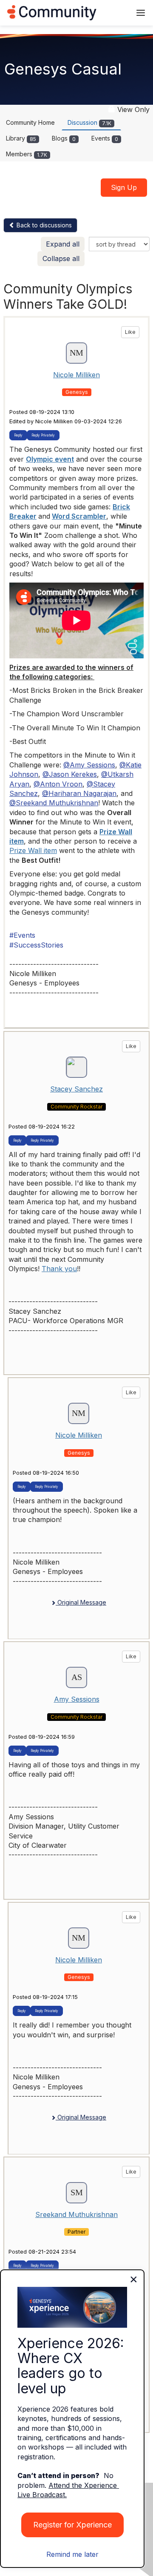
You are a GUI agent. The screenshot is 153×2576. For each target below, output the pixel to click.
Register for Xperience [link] (72, 2525)
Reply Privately (43, 435)
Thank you (59, 1269)
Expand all (63, 244)
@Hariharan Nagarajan (79, 793)
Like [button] (130, 332)
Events (105, 138)
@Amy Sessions (89, 765)
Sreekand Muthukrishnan (76, 2214)
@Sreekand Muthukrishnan (54, 803)
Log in (113, 13)
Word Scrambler (79, 516)
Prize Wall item (33, 850)
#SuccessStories (36, 945)
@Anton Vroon (58, 784)
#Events (22, 935)
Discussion (89, 122)
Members (27, 154)
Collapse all (61, 258)
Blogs (64, 138)
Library (21, 138)
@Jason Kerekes (70, 774)
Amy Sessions (77, 1699)
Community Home (30, 122)
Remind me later (72, 2554)
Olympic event (50, 459)
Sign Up (124, 187)
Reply (18, 435)
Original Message (81, 1602)
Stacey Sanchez (76, 1089)
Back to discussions (43, 225)
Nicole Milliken (76, 375)
